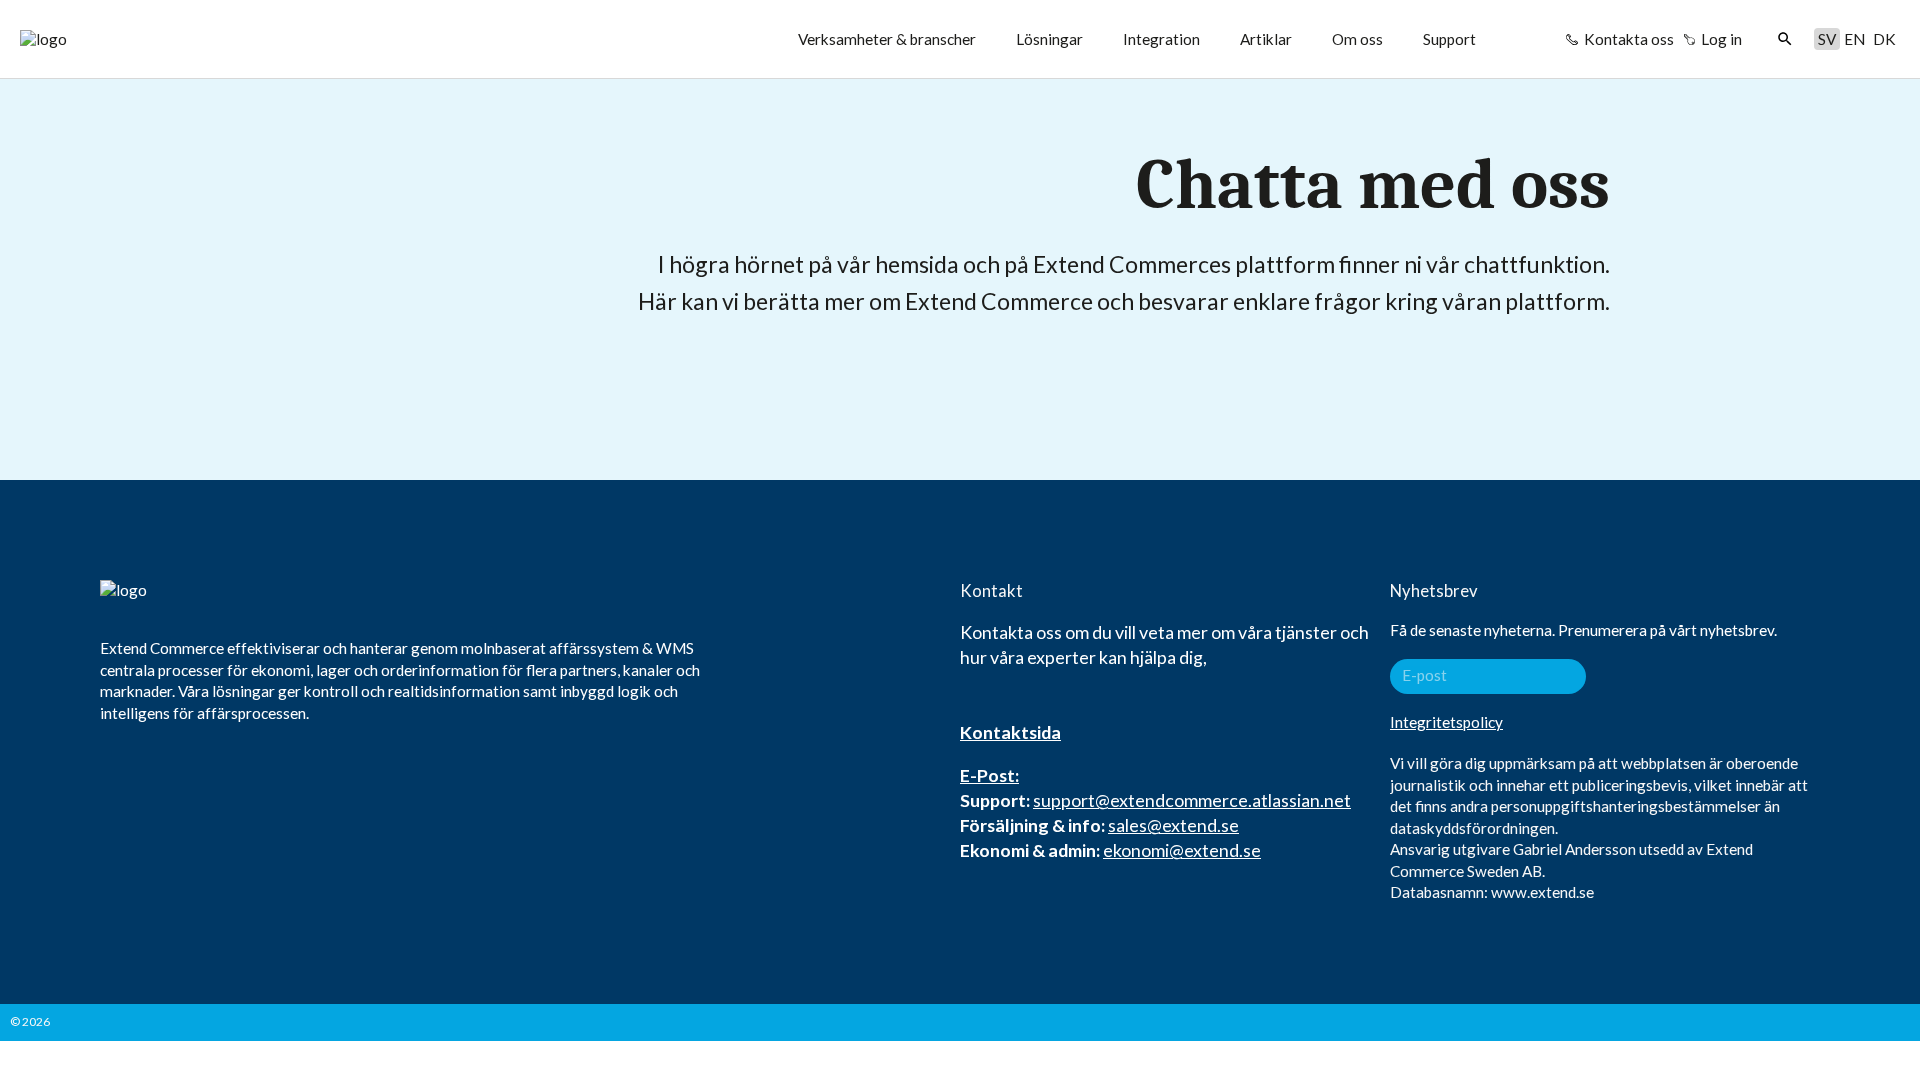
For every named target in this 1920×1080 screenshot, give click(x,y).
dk (1884, 39)
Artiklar (1266, 39)
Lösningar (1049, 39)
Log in (1721, 39)
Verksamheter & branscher (887, 39)
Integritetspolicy (1446, 722)
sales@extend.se (1173, 825)
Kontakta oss (1629, 39)
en (1854, 39)
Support (1449, 39)
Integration (1161, 39)
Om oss (1357, 39)
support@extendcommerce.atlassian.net (1192, 800)
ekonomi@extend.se (1182, 850)
